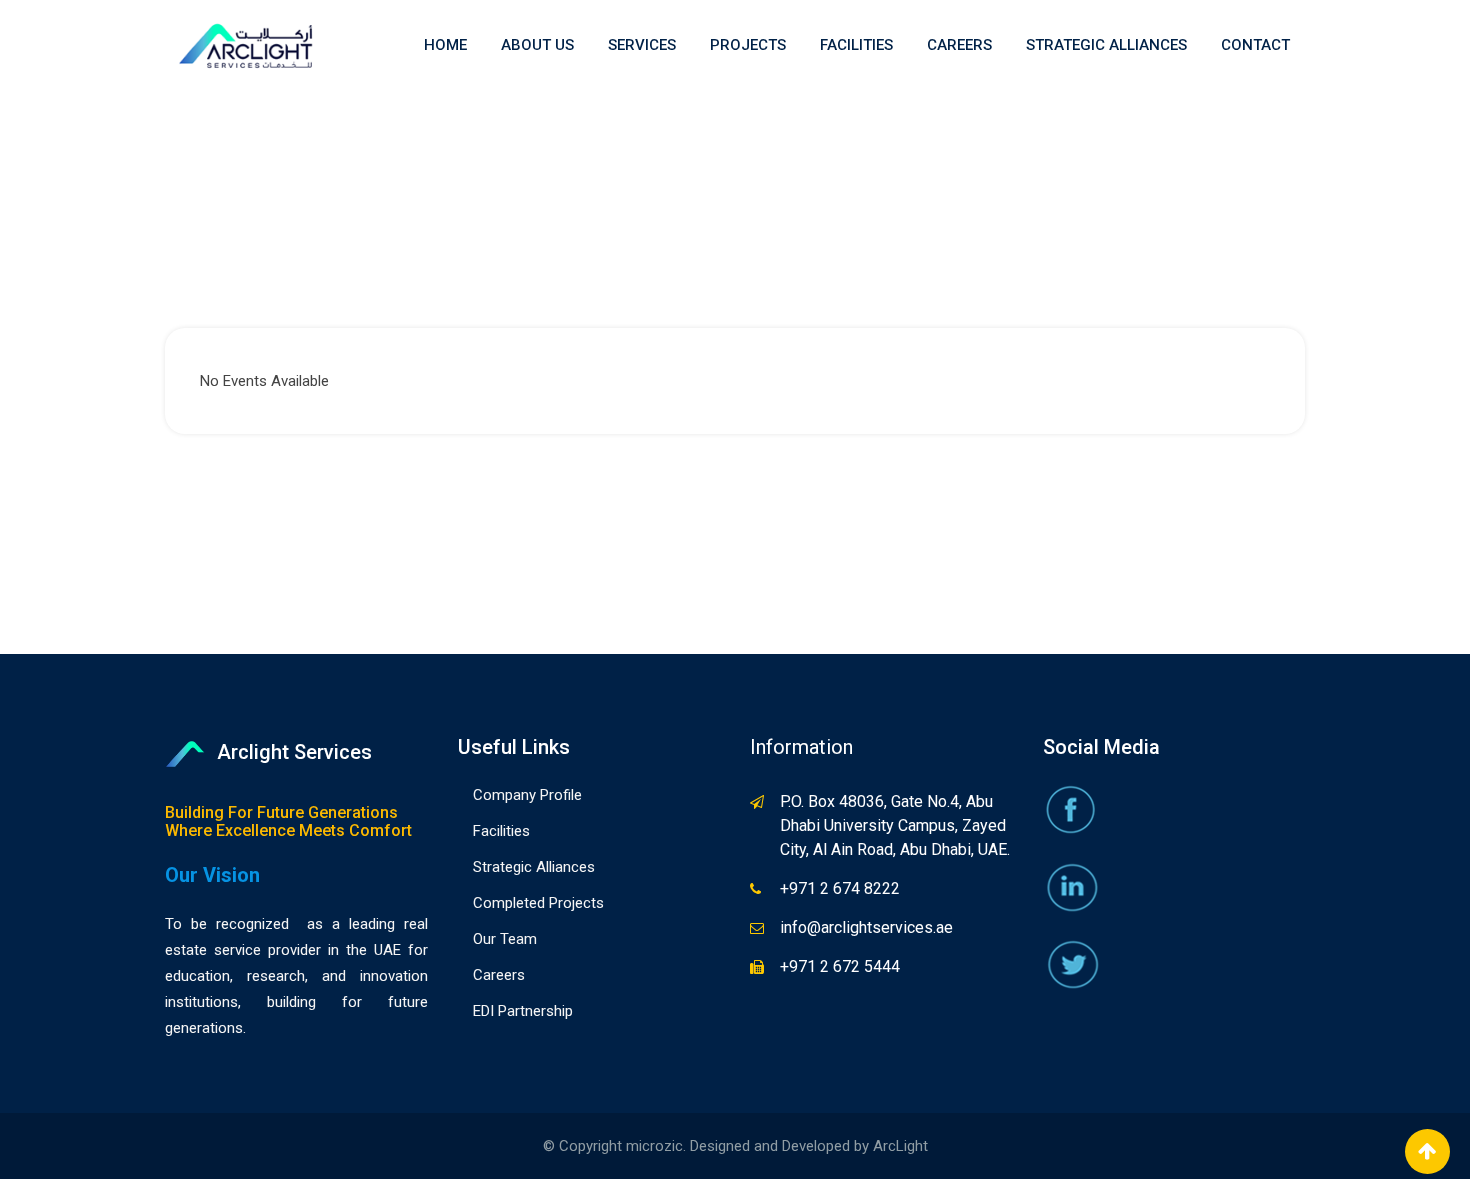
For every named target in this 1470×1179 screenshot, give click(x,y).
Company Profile (527, 795)
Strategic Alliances (1106, 45)
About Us (537, 45)
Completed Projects (538, 903)
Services (642, 45)
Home (445, 45)
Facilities (856, 45)
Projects (748, 45)
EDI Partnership (523, 1011)
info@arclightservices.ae (866, 927)
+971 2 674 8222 (840, 888)
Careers (959, 45)
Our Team (505, 939)
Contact (1255, 45)
